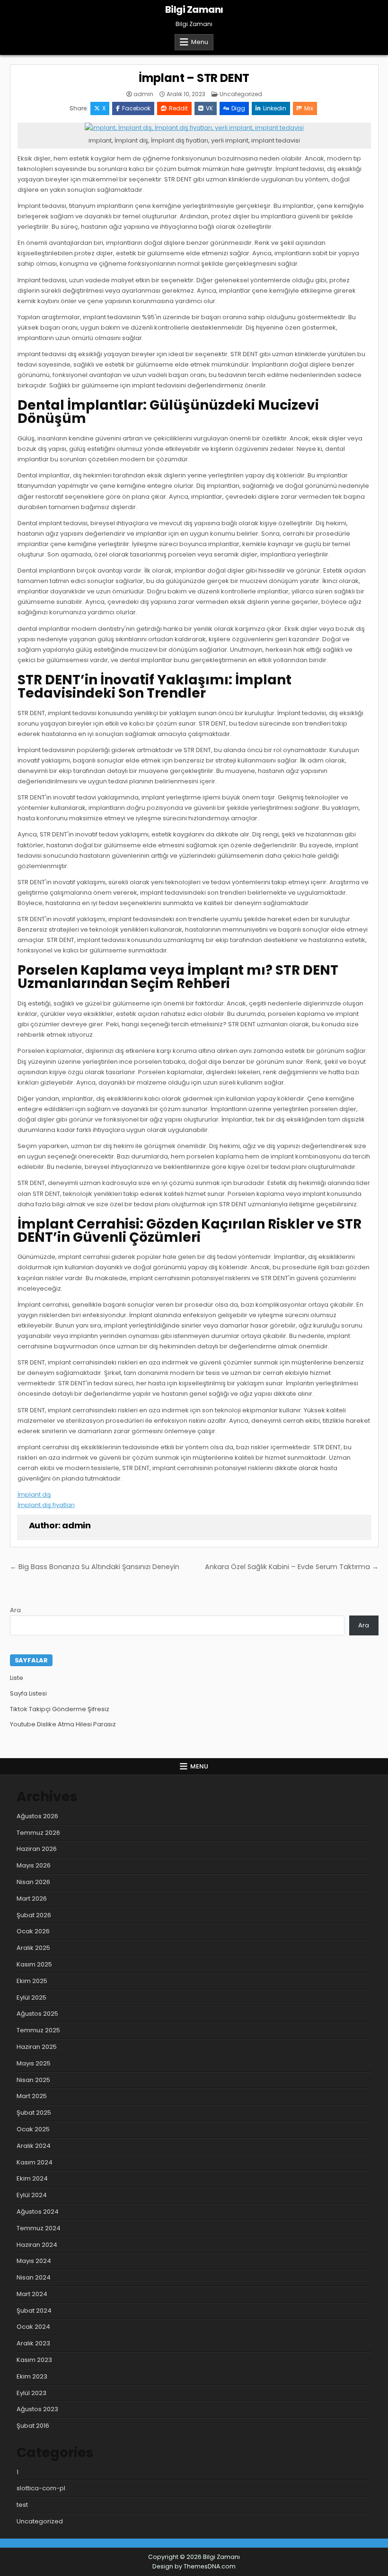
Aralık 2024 (34, 2146)
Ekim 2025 (32, 1981)
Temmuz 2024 (39, 2228)
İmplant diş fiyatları (46, 1505)
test (22, 2505)
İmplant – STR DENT (194, 78)
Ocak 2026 (33, 1931)
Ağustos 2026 (37, 1816)
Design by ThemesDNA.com (194, 2566)
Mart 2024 (32, 2294)
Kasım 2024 (35, 2162)
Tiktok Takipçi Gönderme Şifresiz (60, 1709)
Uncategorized (241, 94)
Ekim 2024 (32, 2178)
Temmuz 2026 (38, 1833)
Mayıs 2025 (34, 2063)
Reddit (178, 108)
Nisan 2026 (33, 1882)
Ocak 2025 (33, 2129)
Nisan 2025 (33, 2080)
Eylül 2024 (32, 2195)
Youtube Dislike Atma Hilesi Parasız (63, 1724)
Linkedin (275, 108)
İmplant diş (34, 1494)
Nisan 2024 (34, 2277)
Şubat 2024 (34, 2311)
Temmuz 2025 (38, 2030)
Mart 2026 (32, 1898)
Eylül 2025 (31, 1997)
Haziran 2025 (37, 2047)
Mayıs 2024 (34, 2261)
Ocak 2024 (33, 2327)
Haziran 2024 (37, 2245)
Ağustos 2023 (37, 2409)
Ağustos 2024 (38, 2212)
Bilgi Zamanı (194, 9)
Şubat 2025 (34, 2113)
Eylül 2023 (31, 2393)
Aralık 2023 (33, 2343)
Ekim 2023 (32, 2376)
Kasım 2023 (34, 2360)
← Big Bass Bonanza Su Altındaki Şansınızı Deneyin (95, 1567)
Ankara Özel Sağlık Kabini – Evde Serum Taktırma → (292, 1567)
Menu (200, 42)
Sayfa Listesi (28, 1693)
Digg (238, 108)
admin (143, 94)
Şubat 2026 (34, 1915)
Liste (17, 1678)
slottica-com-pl (41, 2488)
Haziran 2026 (37, 1849)
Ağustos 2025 (37, 2014)
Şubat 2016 (33, 2426)
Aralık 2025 (33, 1948)
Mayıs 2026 (34, 1865)
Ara (15, 1610)
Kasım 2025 (34, 1964)
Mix (309, 108)
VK (209, 108)
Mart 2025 (32, 2096)
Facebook (136, 108)
